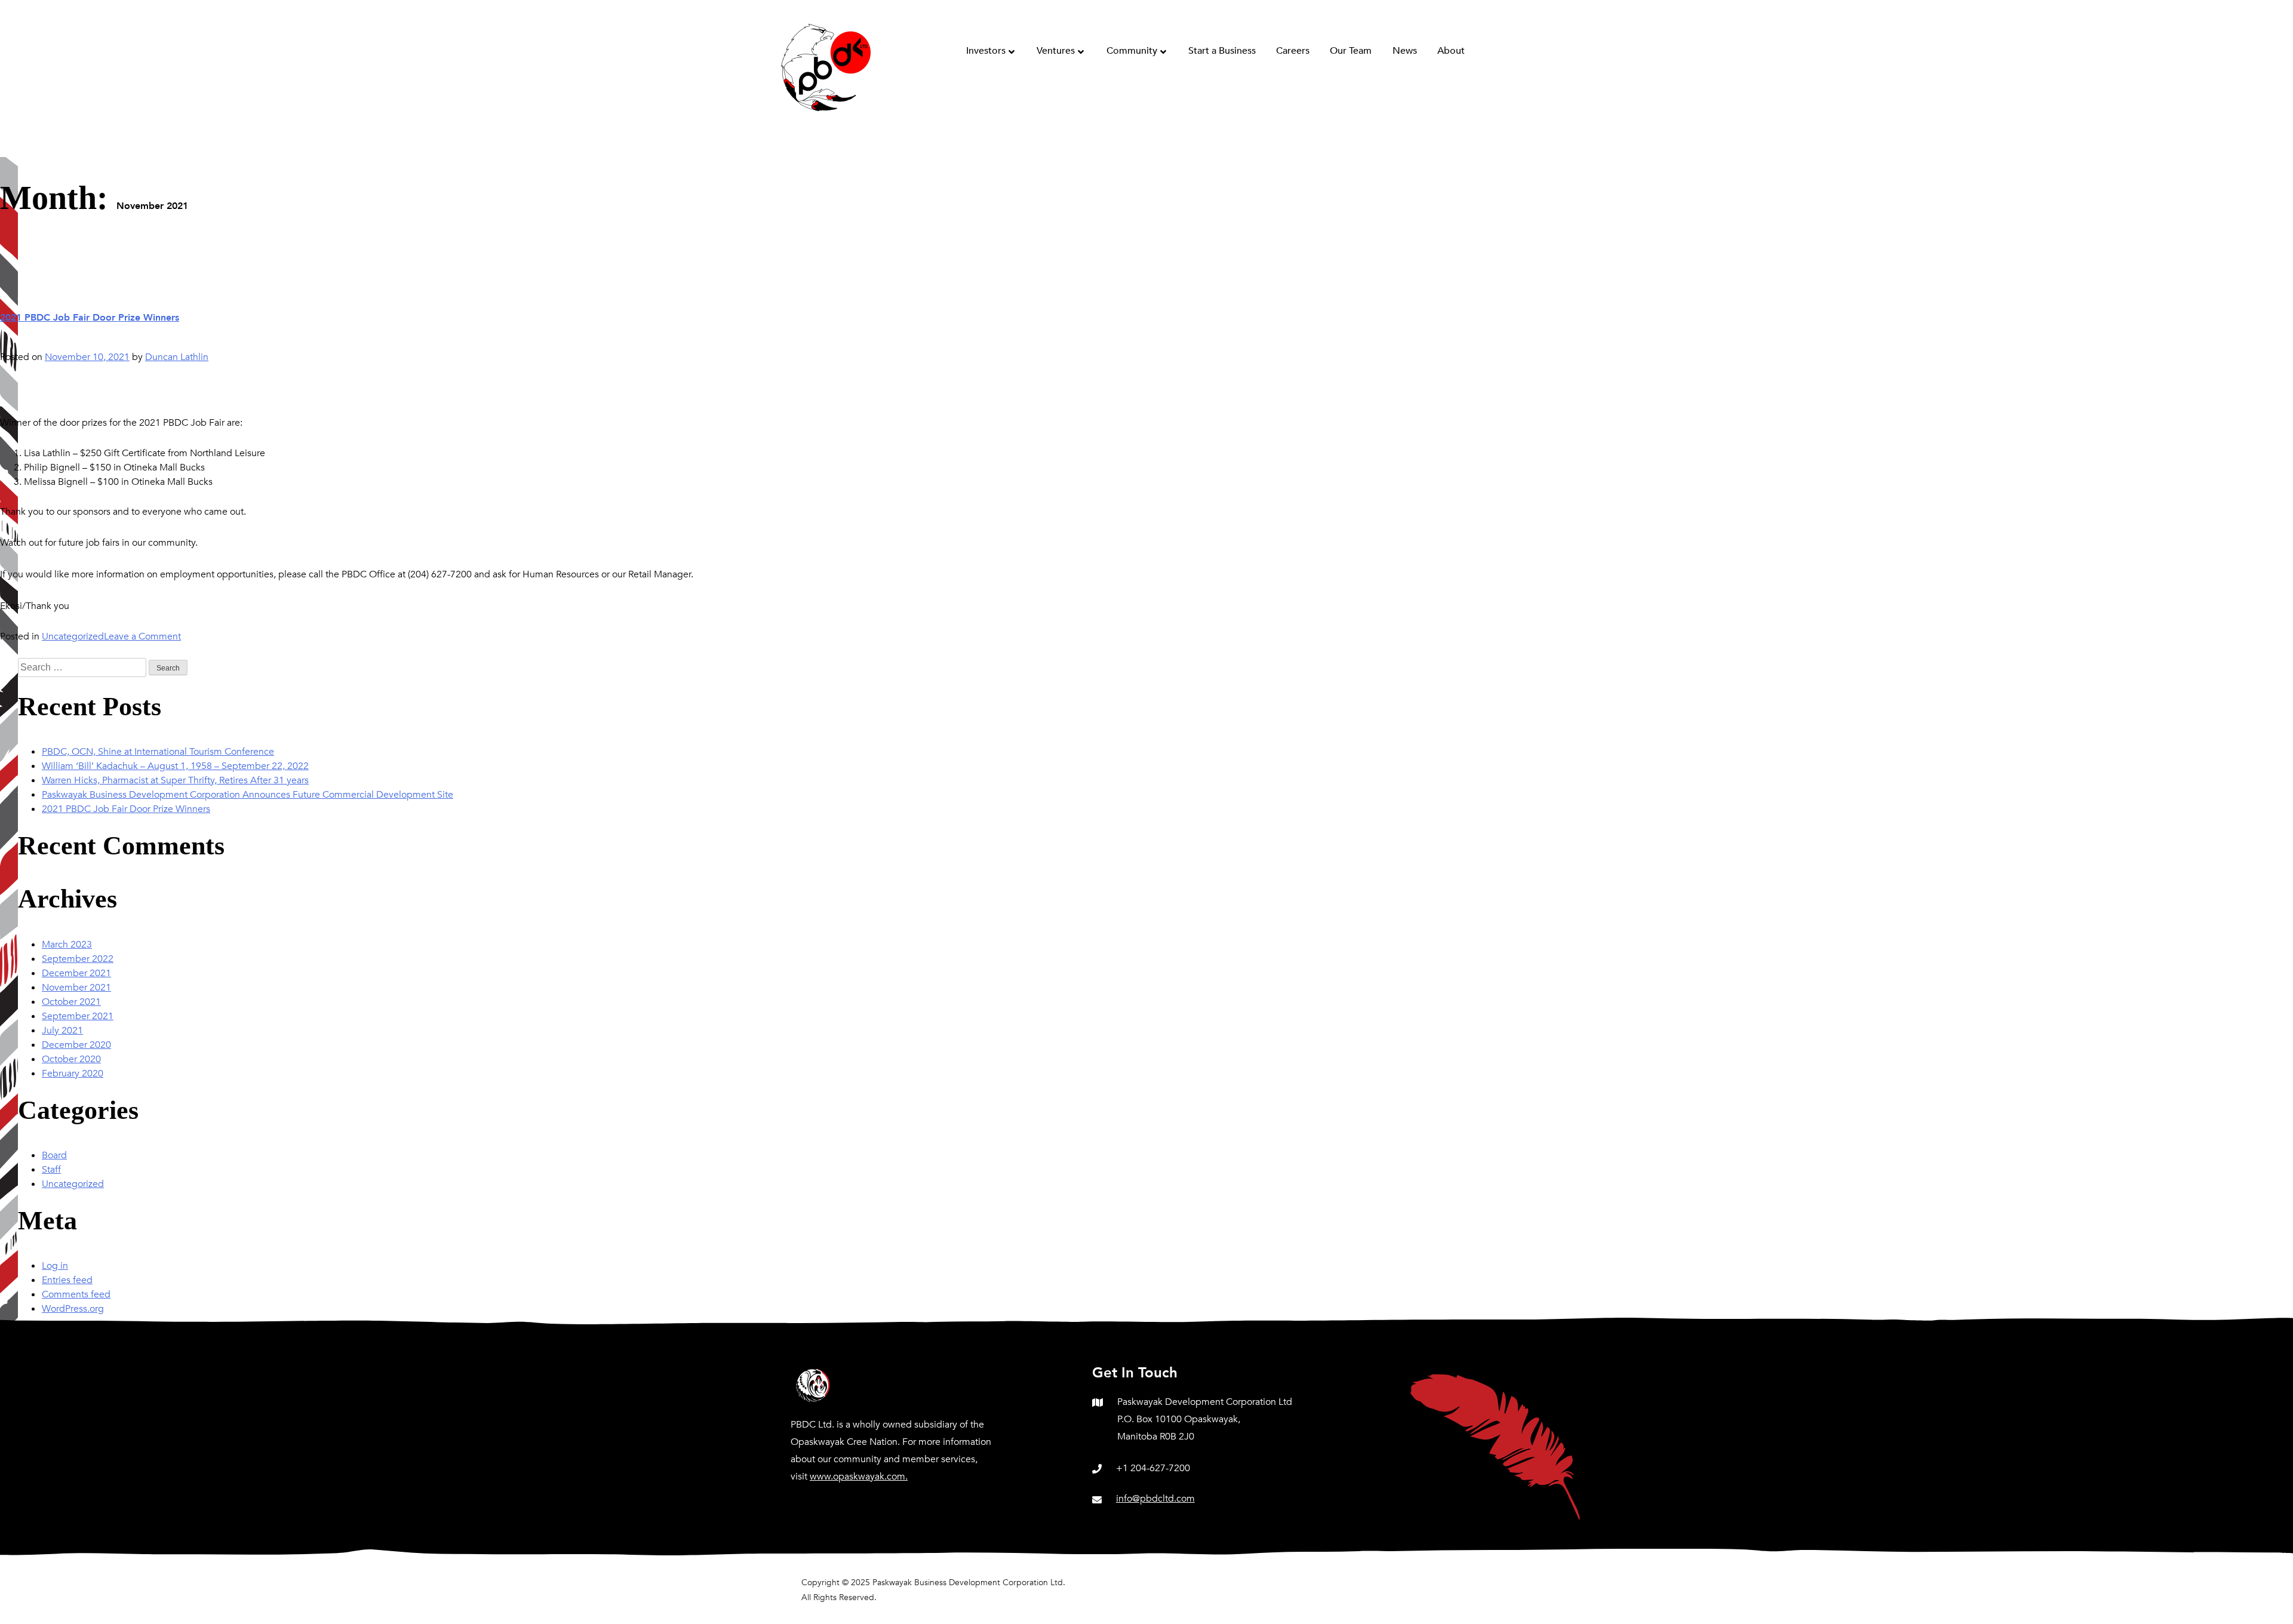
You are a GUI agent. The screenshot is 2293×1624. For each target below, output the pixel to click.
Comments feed (76, 1294)
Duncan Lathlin (177, 357)
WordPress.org (73, 1309)
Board (54, 1155)
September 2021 (78, 1016)
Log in (55, 1266)
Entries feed (67, 1280)
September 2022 (78, 959)
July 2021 (62, 1031)
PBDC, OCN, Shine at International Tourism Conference (158, 752)
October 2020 (71, 1059)
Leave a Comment (142, 636)
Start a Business (1222, 51)
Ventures (1056, 51)
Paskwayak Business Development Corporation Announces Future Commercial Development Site (248, 795)
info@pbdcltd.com (1155, 1499)
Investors (986, 51)
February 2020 (73, 1074)
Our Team (1351, 51)
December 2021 (76, 973)
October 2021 (71, 1002)
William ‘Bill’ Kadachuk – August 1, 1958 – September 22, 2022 (175, 766)
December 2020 (76, 1045)
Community (1132, 51)
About (1451, 51)
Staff (51, 1170)
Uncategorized (73, 636)
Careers (1293, 51)
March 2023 (67, 945)
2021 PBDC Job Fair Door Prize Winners (90, 318)
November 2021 (76, 988)
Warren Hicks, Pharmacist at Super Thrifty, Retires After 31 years (175, 780)
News (1405, 51)
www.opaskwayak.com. (859, 1477)
